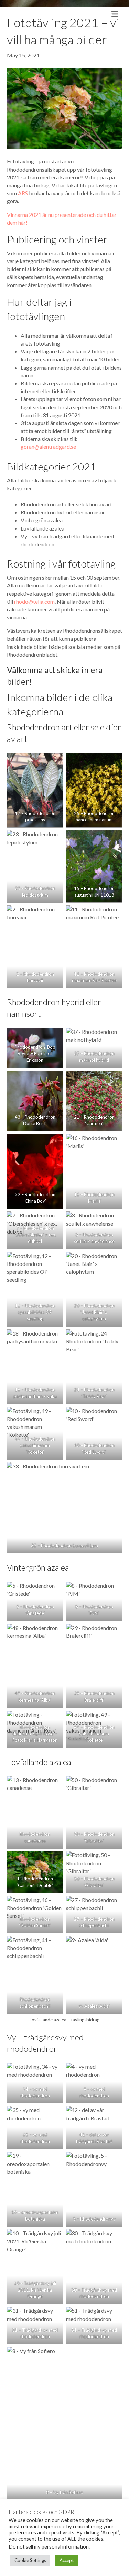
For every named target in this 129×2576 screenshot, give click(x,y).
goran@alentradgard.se (48, 447)
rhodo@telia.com (34, 601)
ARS (23, 193)
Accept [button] (67, 2560)
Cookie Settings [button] (30, 2560)
